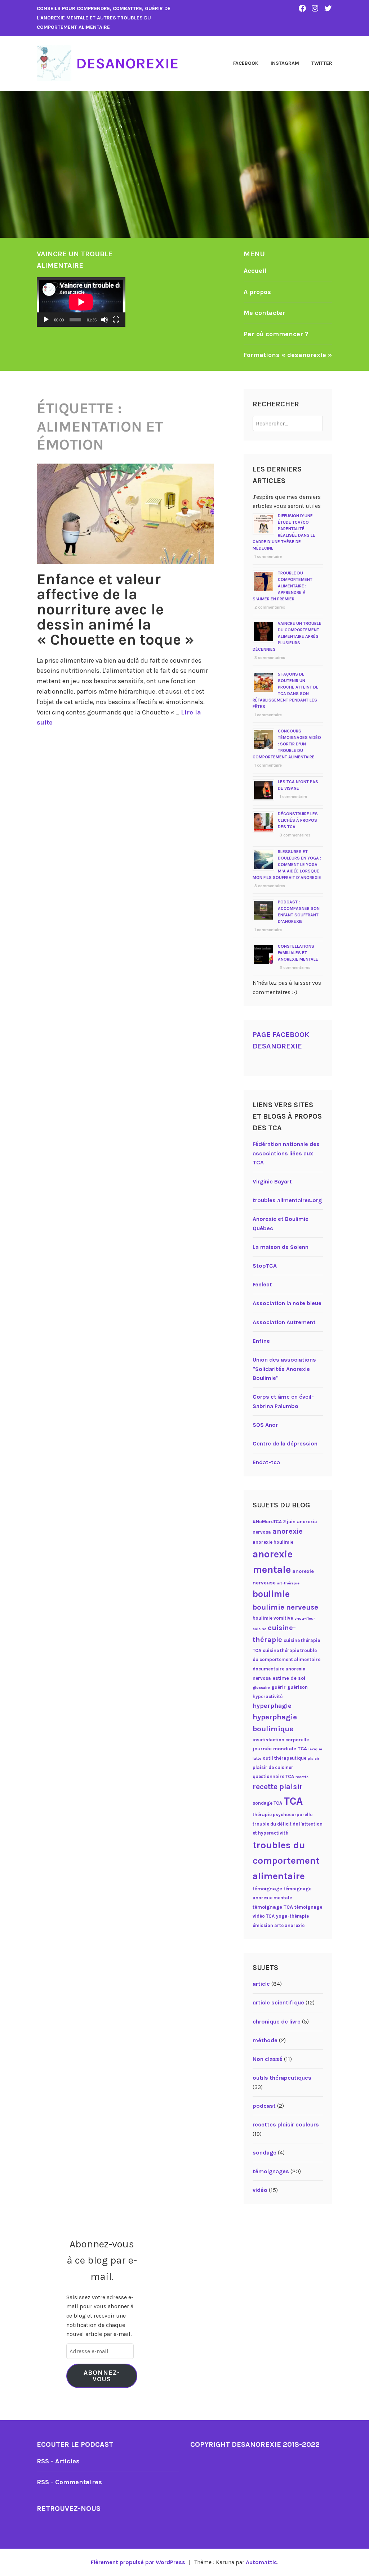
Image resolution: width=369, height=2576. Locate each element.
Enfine (261, 1341)
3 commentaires (270, 658)
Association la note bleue (287, 1303)
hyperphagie (272, 1706)
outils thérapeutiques (282, 2078)
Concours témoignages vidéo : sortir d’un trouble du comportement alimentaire (287, 744)
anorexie (288, 1531)
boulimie (271, 1594)
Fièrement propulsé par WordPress (138, 2562)
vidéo (260, 2190)
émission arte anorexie (279, 1925)
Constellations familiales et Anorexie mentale (298, 953)
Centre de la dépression (285, 1443)
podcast (264, 2106)
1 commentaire (268, 557)
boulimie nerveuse (285, 1607)
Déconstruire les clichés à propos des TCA (298, 820)
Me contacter (264, 313)
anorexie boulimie (273, 1542)
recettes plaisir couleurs (286, 2124)
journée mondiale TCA (280, 1749)
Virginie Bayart (272, 1181)
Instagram (285, 63)
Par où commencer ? (276, 334)
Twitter (322, 63)
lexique (315, 1749)
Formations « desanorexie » (288, 355)
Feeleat (262, 1284)
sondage (264, 2153)
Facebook (246, 63)
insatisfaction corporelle (281, 1740)
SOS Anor (265, 1425)
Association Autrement (284, 1322)
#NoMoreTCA (267, 1522)
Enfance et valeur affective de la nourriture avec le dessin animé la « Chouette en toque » (115, 609)
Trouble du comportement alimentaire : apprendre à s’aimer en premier (283, 586)
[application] (81, 302)
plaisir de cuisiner (273, 1767)
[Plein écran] (116, 320)
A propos (257, 292)
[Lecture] (46, 320)
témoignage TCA (273, 1907)
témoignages (271, 2171)
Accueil (255, 271)
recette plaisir (278, 1787)
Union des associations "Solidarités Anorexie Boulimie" (284, 1369)
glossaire (261, 1688)
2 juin (289, 1522)
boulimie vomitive (273, 1618)
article (261, 1984)
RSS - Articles (58, 2461)
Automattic (261, 2562)
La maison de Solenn (281, 1247)
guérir (279, 1687)
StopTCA (265, 1266)
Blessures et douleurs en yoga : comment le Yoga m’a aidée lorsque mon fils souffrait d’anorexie (287, 865)
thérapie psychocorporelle (283, 1815)
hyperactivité (268, 1697)
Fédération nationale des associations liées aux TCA (286, 1153)
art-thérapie (288, 1583)
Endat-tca (266, 1462)
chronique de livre (277, 2022)
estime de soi (289, 1678)
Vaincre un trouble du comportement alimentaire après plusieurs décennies (287, 636)
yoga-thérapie (292, 1916)
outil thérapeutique (284, 1758)
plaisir (314, 1758)
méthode (265, 2040)
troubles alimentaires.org (287, 1200)
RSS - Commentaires (69, 2482)
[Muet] (105, 320)
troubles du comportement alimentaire (286, 1860)
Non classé (268, 2059)
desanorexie (127, 63)
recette (302, 1777)
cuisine (259, 1629)
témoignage (267, 1889)
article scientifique (278, 2002)
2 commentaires (270, 607)
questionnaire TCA (273, 1776)
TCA (293, 1801)
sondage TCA (267, 1803)
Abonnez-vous (102, 2376)
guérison (297, 1687)
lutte (257, 1758)
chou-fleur (305, 1618)
